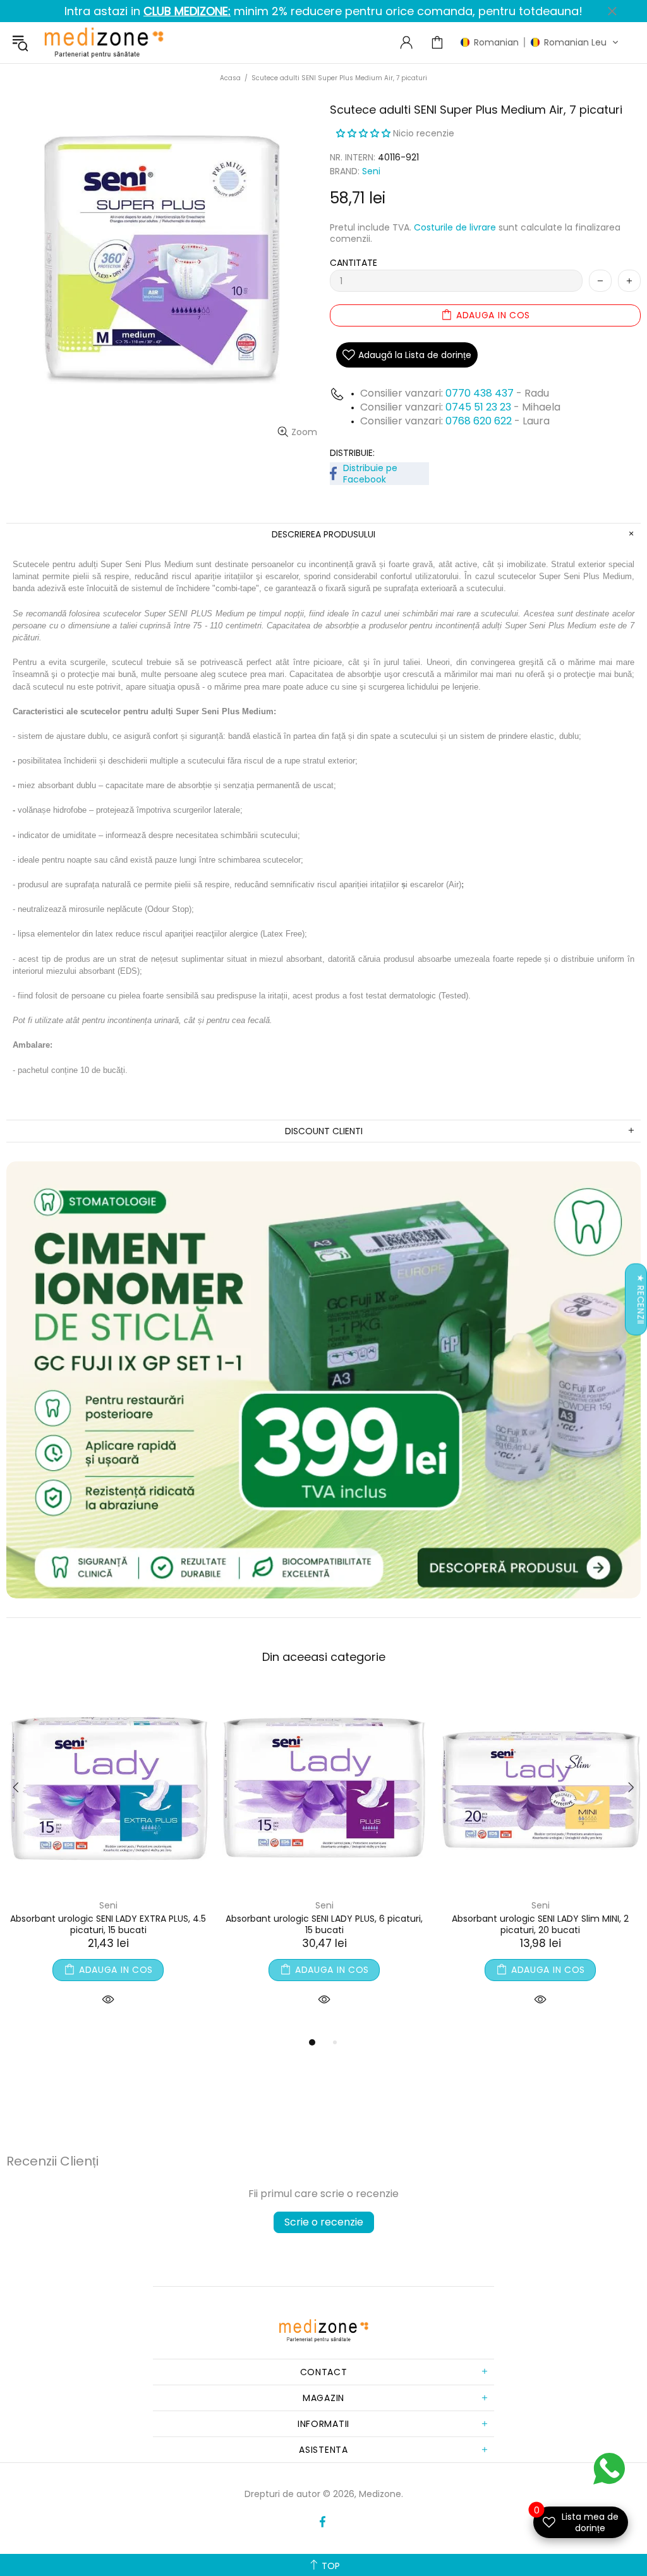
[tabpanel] (108, 1861)
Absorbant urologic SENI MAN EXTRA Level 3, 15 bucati (541, 1924)
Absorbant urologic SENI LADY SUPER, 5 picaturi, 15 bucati (324, 1924)
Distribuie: (352, 453)
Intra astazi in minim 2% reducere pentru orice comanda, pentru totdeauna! (323, 11)
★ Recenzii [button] (641, 1299)
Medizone (104, 43)
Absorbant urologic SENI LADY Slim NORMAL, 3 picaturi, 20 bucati (108, 1924)
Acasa (230, 78)
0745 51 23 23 (478, 407)
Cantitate (354, 263)
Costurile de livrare (455, 227)
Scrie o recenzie (324, 2222)
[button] (540, 42)
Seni (371, 171)
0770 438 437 (480, 393)
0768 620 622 (480, 421)
